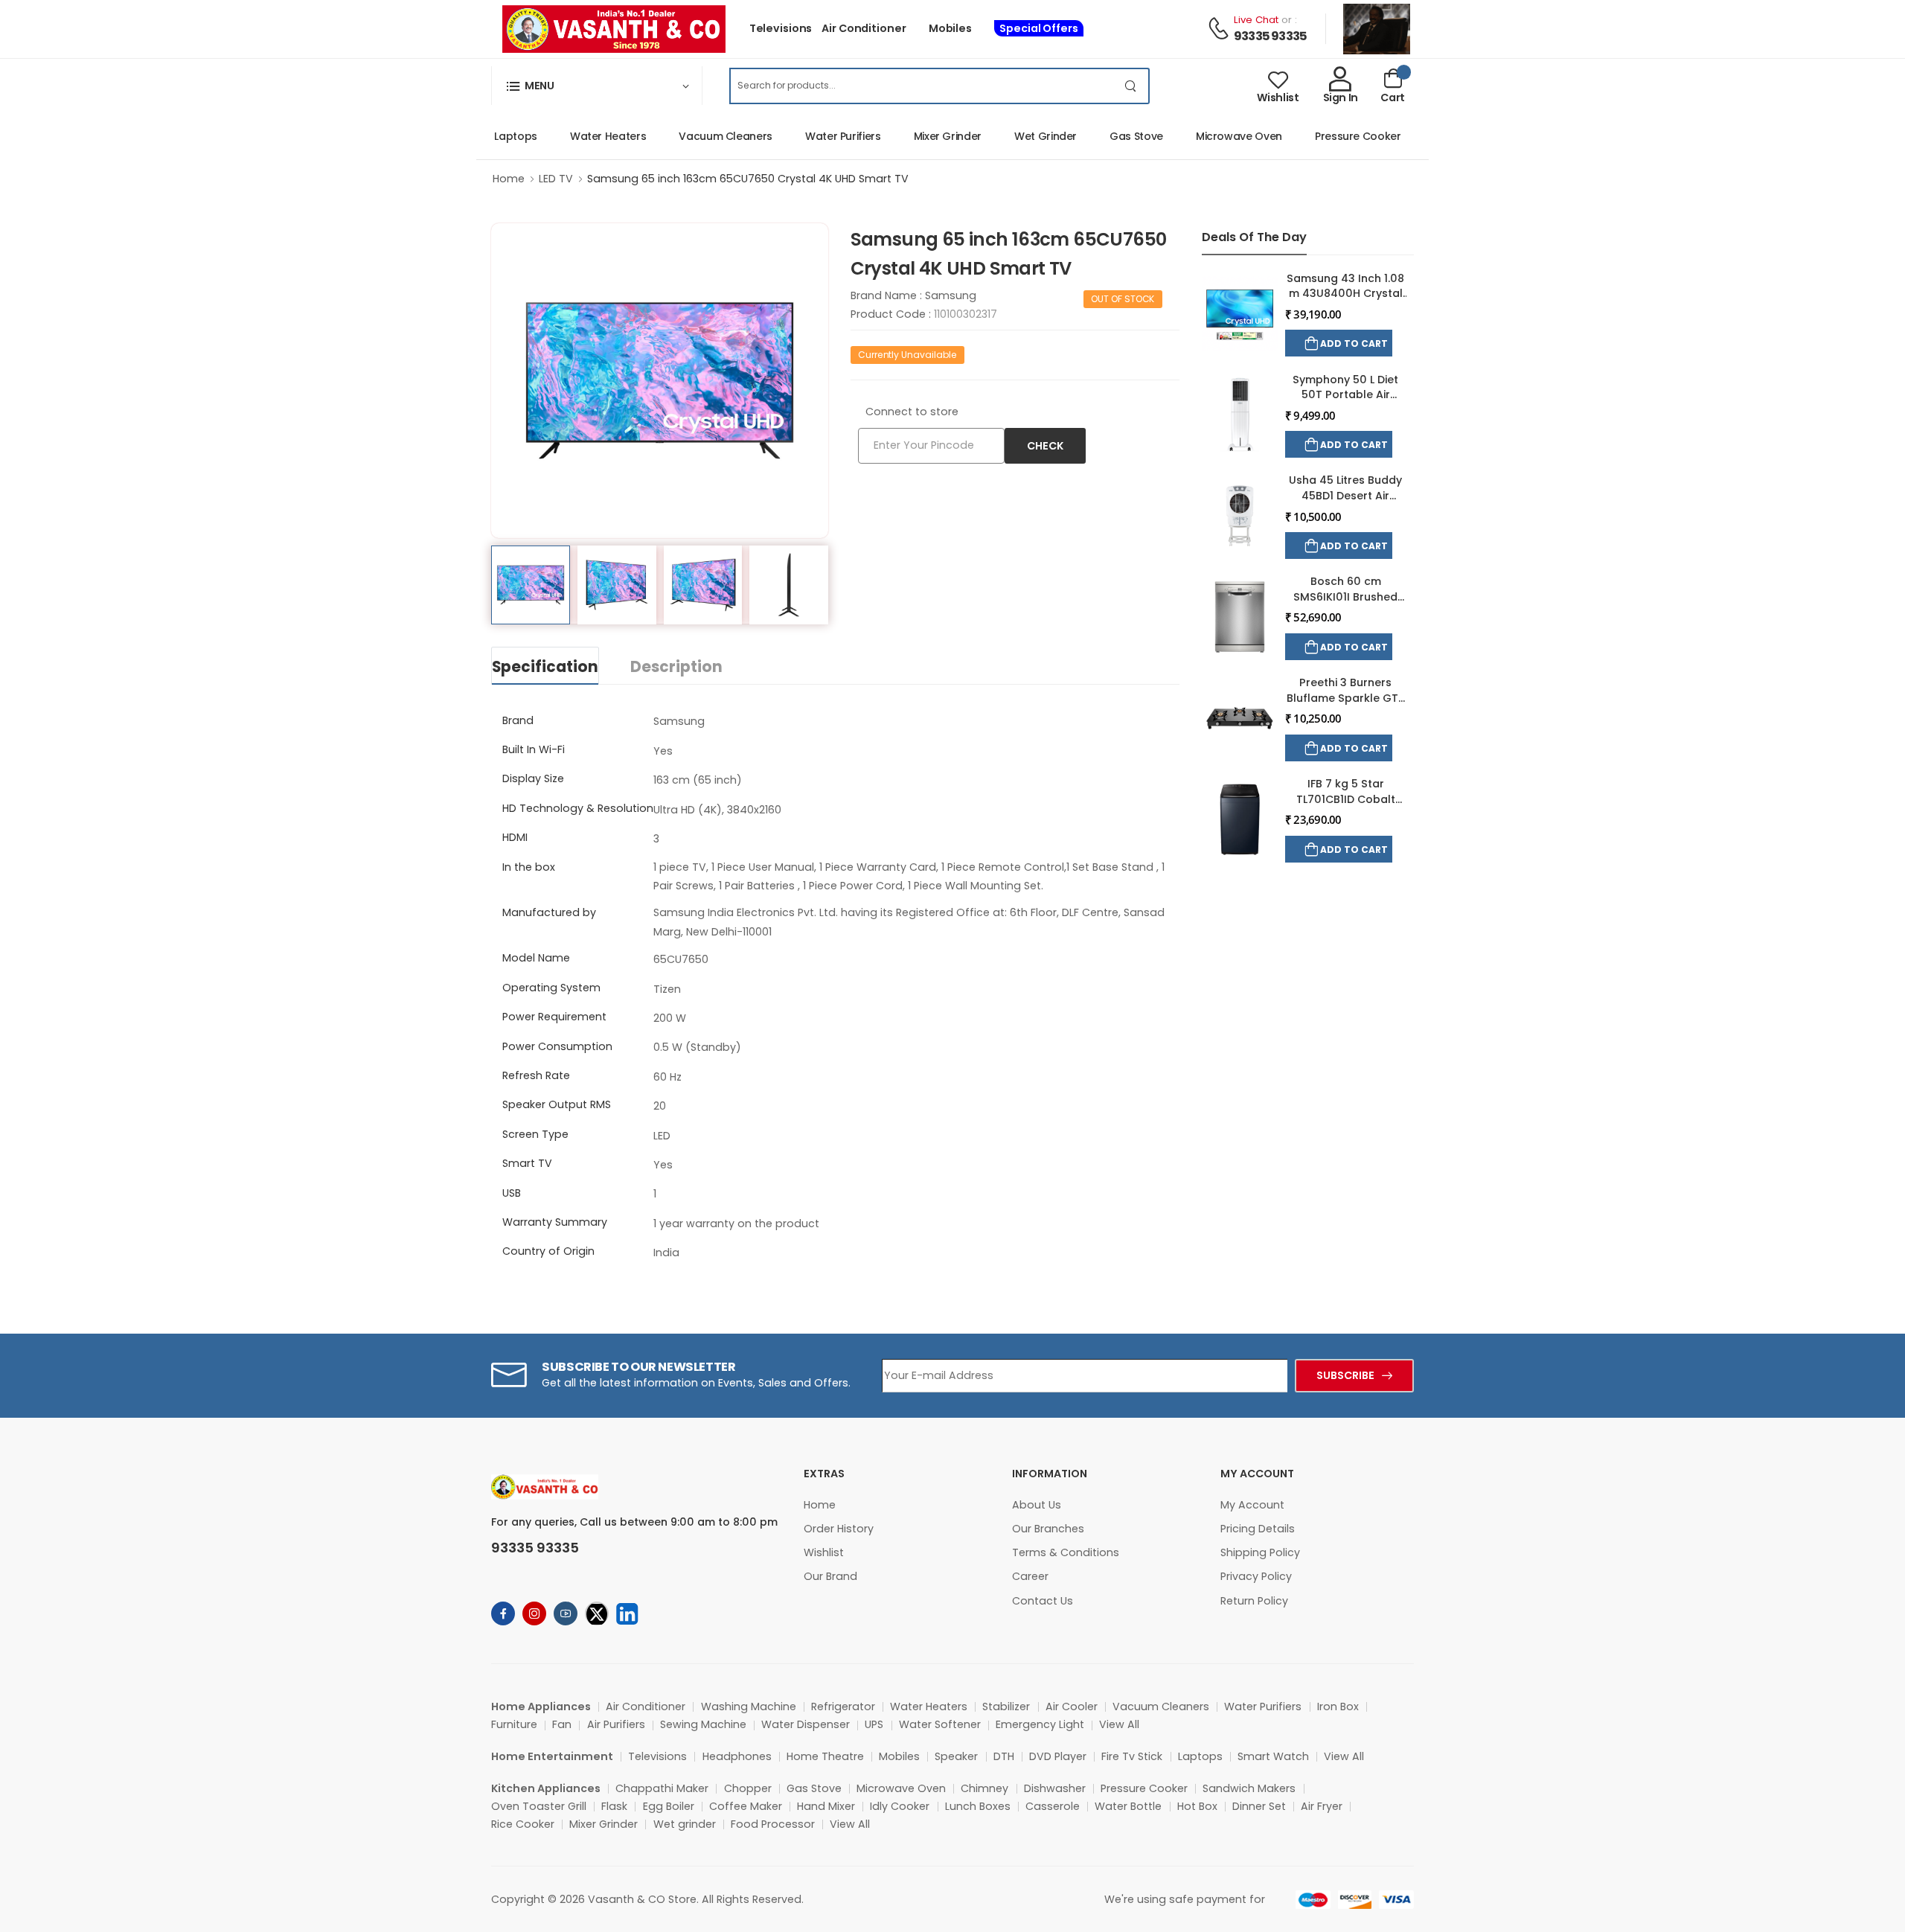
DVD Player (1058, 1756)
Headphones (737, 1756)
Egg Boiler (669, 1806)
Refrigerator (843, 1707)
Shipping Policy (1260, 1552)
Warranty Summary (555, 1222)
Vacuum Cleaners (701, 136)
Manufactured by (549, 912)
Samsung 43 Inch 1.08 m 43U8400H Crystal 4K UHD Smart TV (1345, 294)
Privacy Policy (1256, 1576)
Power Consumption (557, 1046)
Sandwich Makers (1249, 1788)
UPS (874, 1724)
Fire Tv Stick (1132, 1756)
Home (509, 179)
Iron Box (1338, 1707)
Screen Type (535, 1134)
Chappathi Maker (662, 1788)
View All (1119, 1724)
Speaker (956, 1756)
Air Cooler (1072, 1707)
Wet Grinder (1021, 136)
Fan (562, 1724)
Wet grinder (685, 1824)
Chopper (748, 1788)
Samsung (951, 295)
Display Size (533, 778)
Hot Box (1197, 1806)
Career (1030, 1576)
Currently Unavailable (907, 355)
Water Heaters (583, 136)
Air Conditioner (864, 28)
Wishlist (824, 1552)
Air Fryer (1322, 1806)
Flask (614, 1806)
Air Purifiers (616, 1724)
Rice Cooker (523, 1824)
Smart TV (527, 1163)
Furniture (514, 1724)
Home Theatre (825, 1756)
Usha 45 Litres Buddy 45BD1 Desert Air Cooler (1345, 495)
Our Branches (1048, 1529)
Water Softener (940, 1724)
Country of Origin (548, 1251)
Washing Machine (749, 1707)
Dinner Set (1259, 1806)
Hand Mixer (826, 1806)
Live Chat (1256, 20)
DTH (1004, 1756)
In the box (529, 867)
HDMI (515, 837)
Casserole (1053, 1806)
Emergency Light (1040, 1724)
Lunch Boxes (978, 1806)
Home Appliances (541, 1707)
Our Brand (830, 1576)
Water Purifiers (819, 136)
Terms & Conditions (1066, 1552)
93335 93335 (1270, 36)
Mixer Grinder (923, 136)
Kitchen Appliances (546, 1788)
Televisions (781, 28)
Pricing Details (1258, 1529)
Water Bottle (1128, 1806)
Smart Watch (1273, 1756)
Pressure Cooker (1333, 136)
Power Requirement (554, 1017)
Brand (518, 720)
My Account (1252, 1505)
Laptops (491, 136)
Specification (545, 667)
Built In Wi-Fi (534, 749)
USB (512, 1193)
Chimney (984, 1788)
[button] (597, 86)
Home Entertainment (552, 1756)
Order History (839, 1529)
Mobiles (950, 28)
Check (1045, 446)
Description (676, 667)
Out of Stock (1123, 299)
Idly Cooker (900, 1806)
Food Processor (773, 1824)
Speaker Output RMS (557, 1104)
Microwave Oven (1214, 136)
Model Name (536, 958)
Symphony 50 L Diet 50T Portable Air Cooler (1345, 395)
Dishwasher (1055, 1788)
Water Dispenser (806, 1724)
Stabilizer (1006, 1707)
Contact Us (1043, 1601)
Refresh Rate (536, 1075)
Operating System (551, 988)
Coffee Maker (746, 1806)
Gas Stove (1112, 136)
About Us (1037, 1505)
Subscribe (1345, 1375)
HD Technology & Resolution (578, 808)
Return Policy (1254, 1601)
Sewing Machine (703, 1724)
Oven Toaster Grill (539, 1806)
